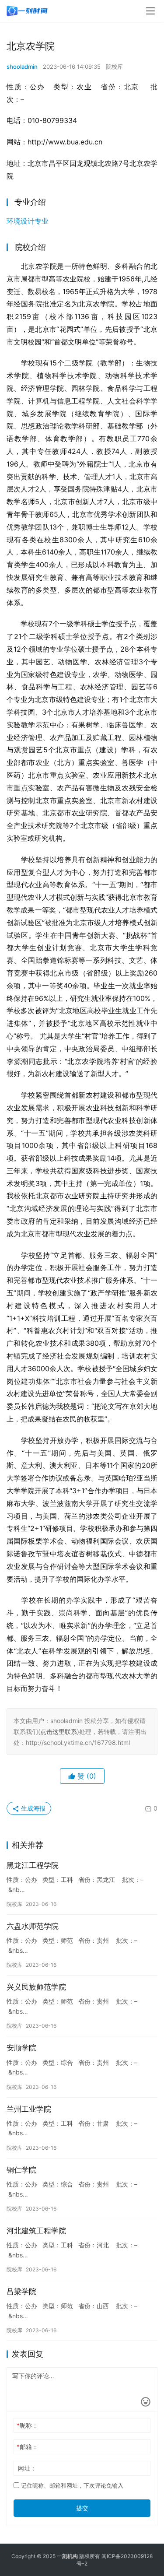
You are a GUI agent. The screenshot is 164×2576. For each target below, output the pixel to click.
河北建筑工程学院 (36, 2231)
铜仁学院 (21, 2170)
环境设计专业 (28, 221)
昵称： (27, 2425)
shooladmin (22, 67)
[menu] (150, 11)
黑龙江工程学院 (33, 1865)
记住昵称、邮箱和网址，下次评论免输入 (71, 2485)
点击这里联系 (59, 1732)
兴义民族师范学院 (36, 1987)
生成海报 (32, 1808)
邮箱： (27, 2447)
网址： (27, 2468)
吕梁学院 (21, 2292)
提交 (82, 2508)
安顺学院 (21, 2048)
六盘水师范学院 (33, 1926)
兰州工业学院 (29, 2109)
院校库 (114, 67)
